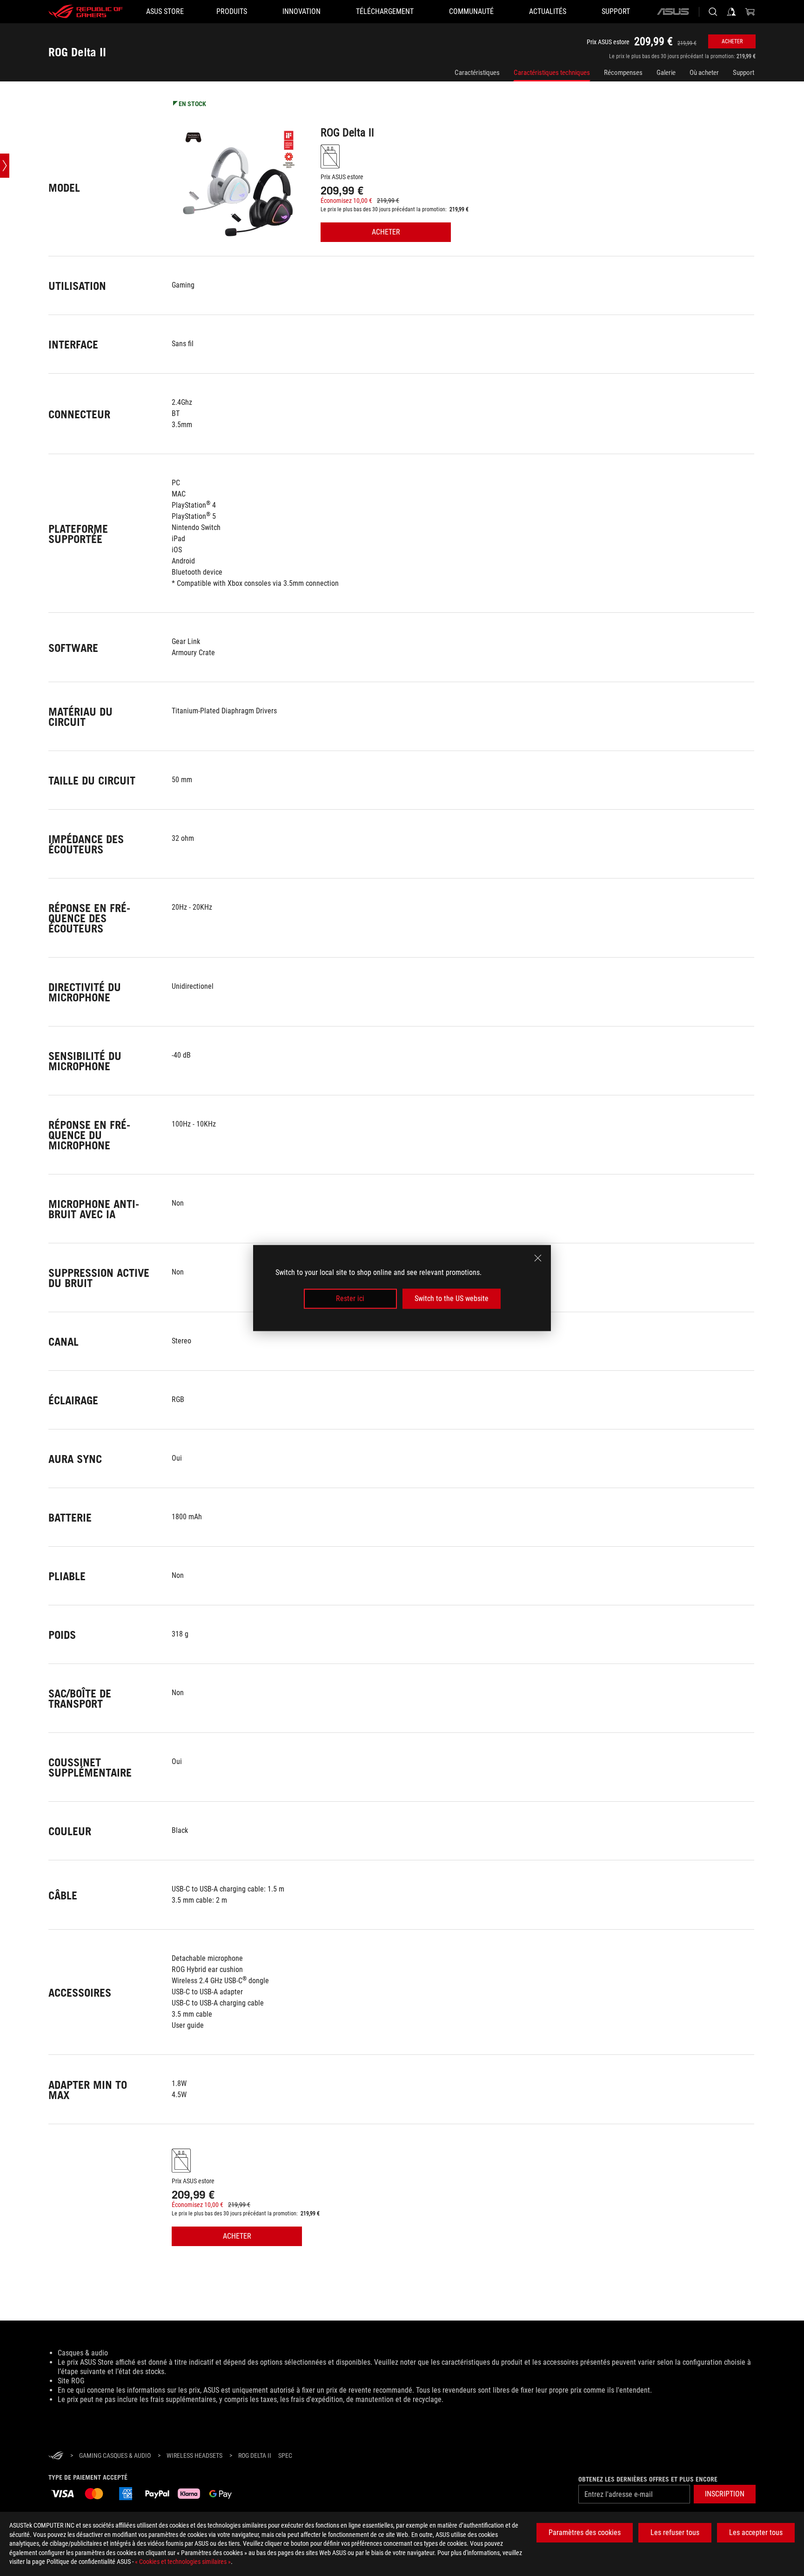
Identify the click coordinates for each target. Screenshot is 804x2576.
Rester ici (350, 1298)
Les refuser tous (675, 2532)
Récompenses (623, 73)
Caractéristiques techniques (552, 73)
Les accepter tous (756, 2532)
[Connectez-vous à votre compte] (731, 12)
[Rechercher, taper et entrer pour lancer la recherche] (713, 12)
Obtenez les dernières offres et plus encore (648, 2479)
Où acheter (704, 73)
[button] (725, 2494)
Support (744, 73)
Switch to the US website (452, 1298)
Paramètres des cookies (585, 2532)
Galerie (666, 73)
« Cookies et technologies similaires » (183, 2562)
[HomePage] (56, 2456)
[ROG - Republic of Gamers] (86, 12)
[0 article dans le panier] (750, 12)
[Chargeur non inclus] (330, 156)
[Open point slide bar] (5, 166)
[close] (538, 1258)
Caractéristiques (477, 73)
